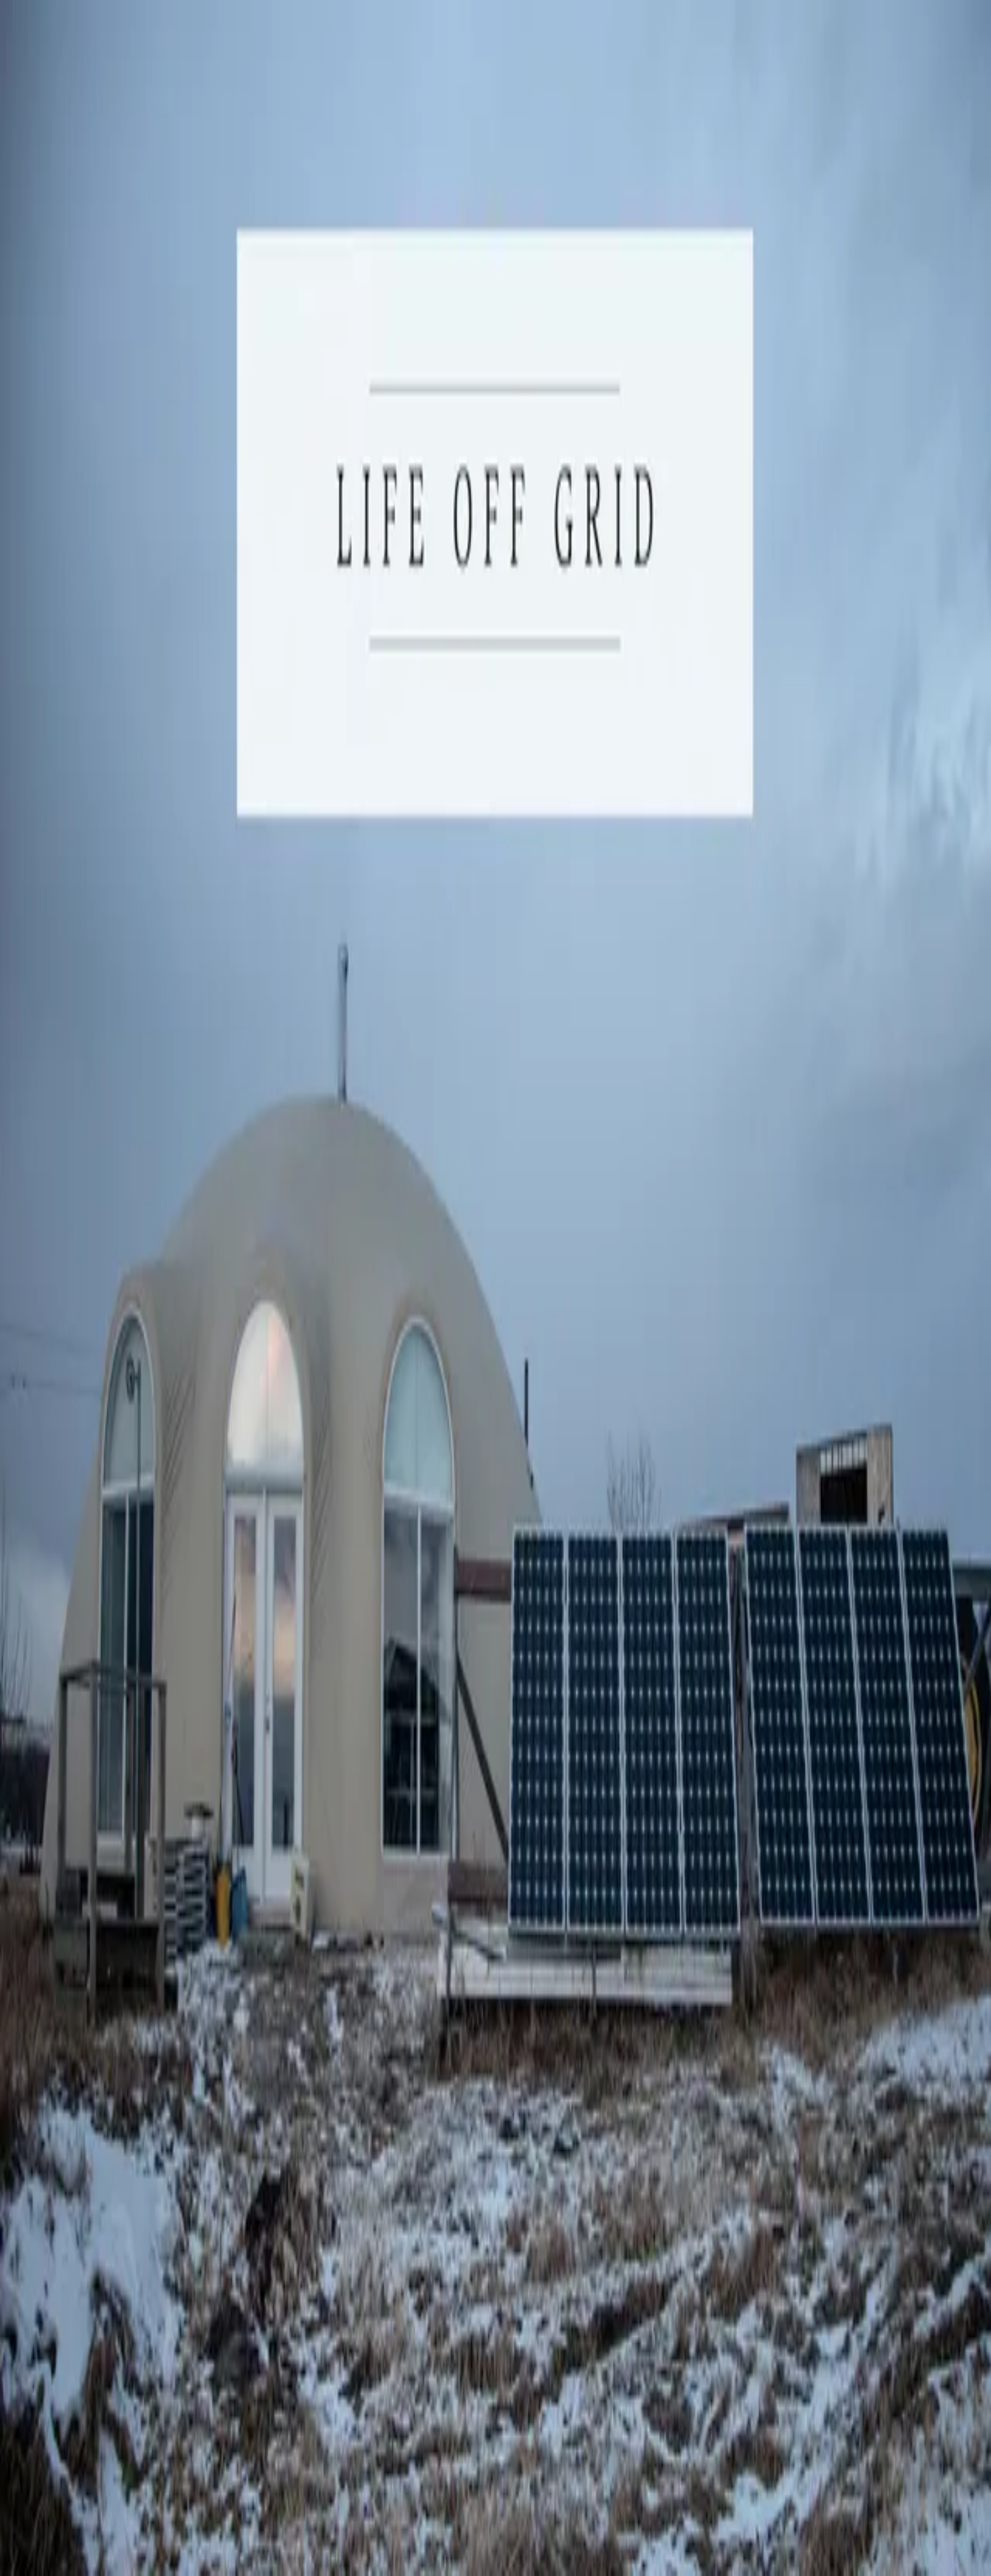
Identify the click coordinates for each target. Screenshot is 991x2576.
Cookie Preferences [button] (74, 2132)
